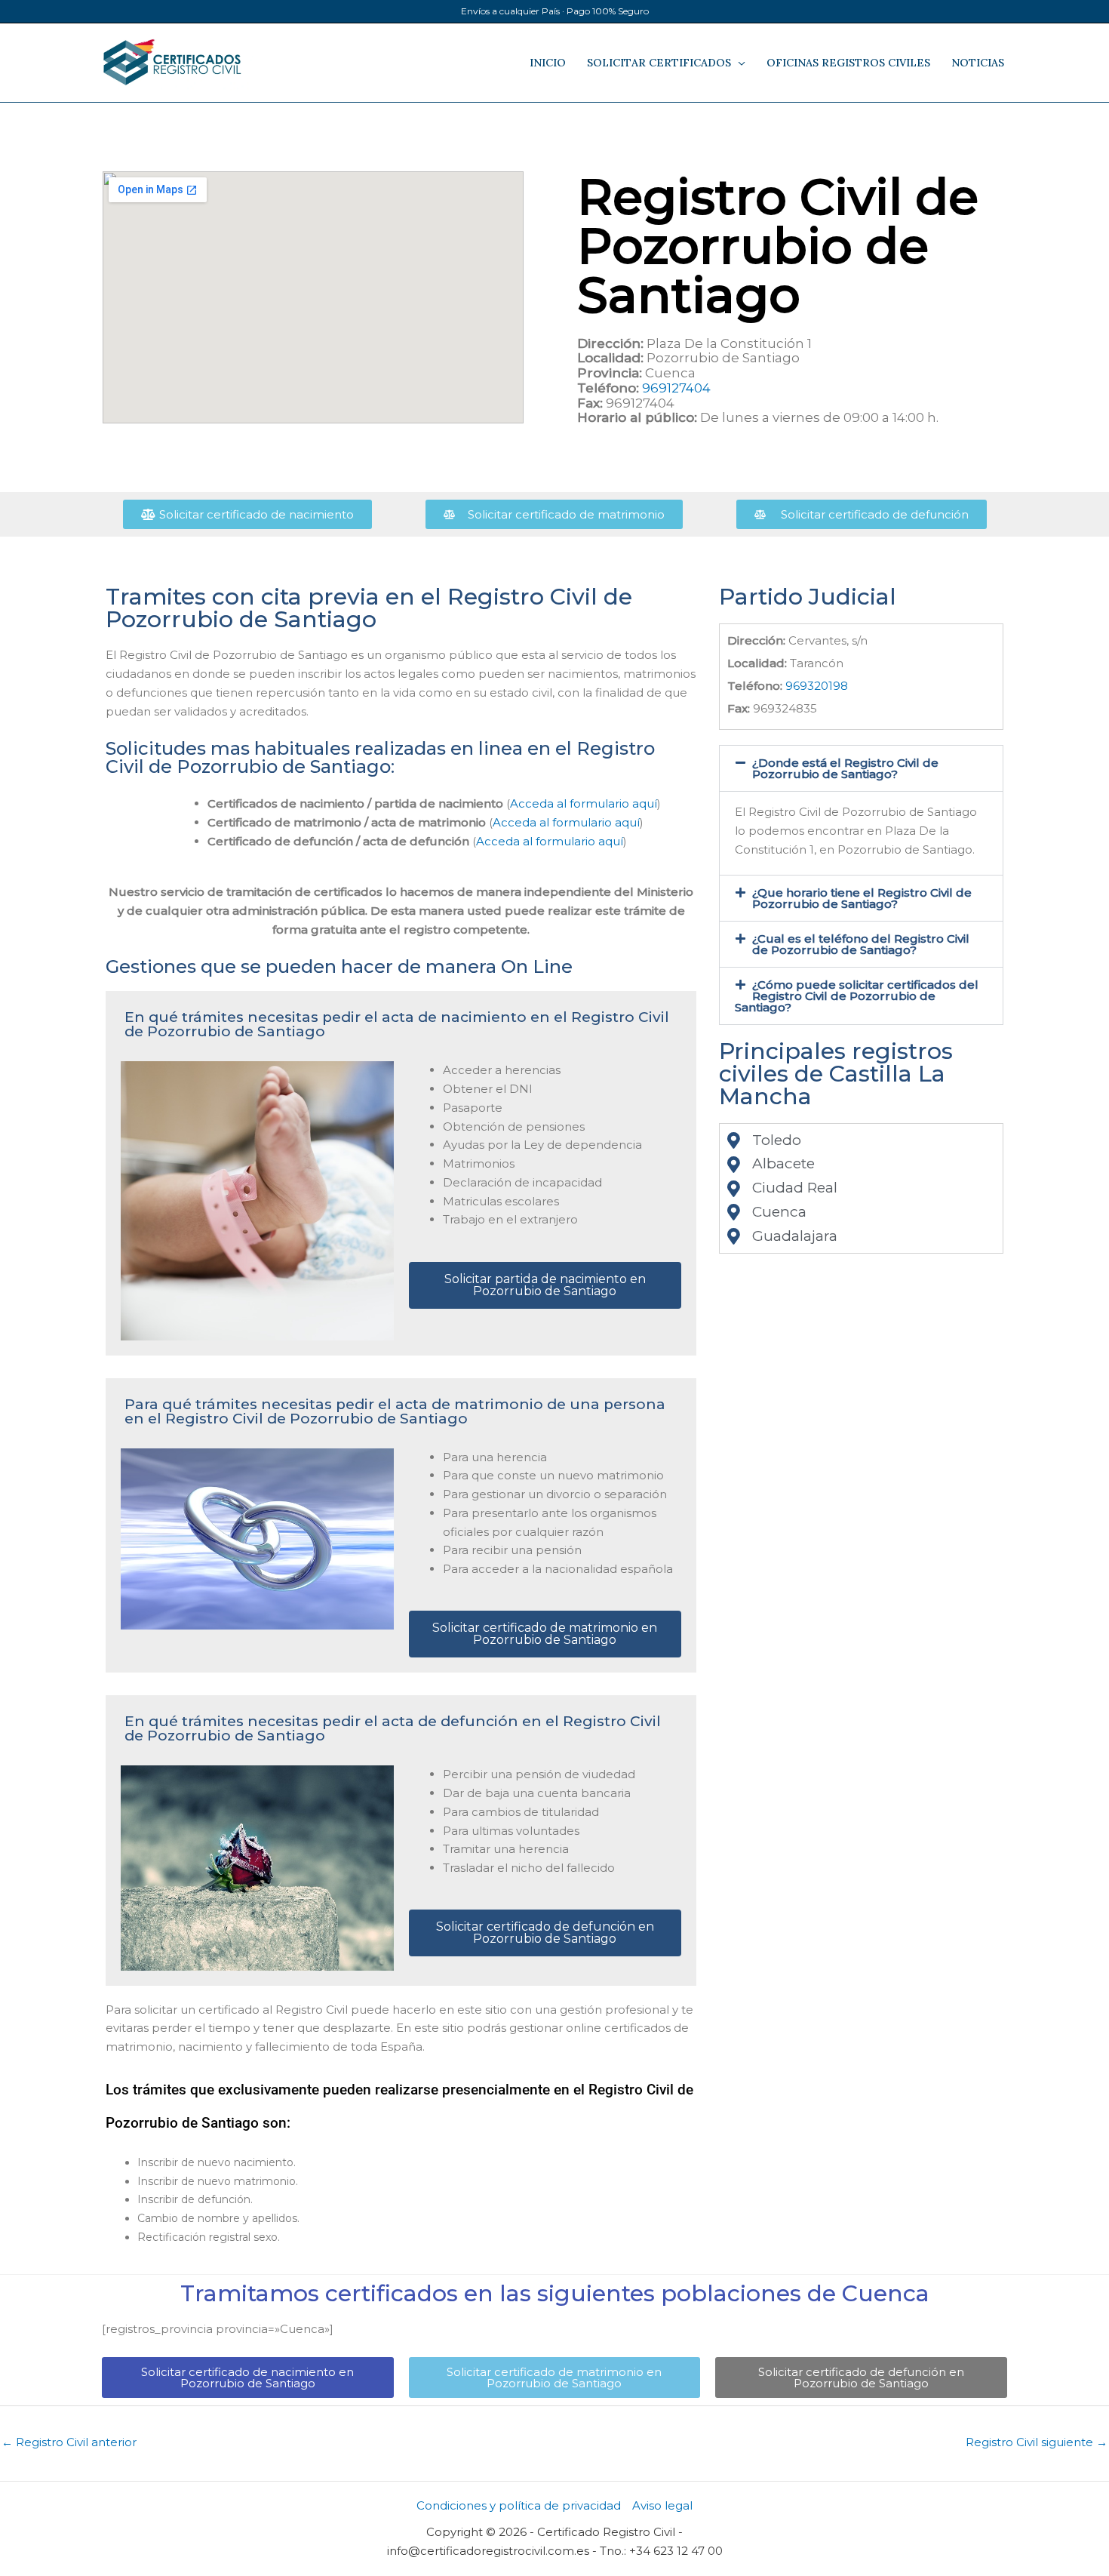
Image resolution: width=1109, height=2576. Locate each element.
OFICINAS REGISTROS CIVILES (848, 63)
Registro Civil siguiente (1037, 2442)
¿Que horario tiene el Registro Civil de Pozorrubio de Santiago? (862, 898)
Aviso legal (662, 2505)
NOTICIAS (978, 63)
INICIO (548, 63)
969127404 (676, 388)
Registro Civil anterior (69, 2442)
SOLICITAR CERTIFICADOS (659, 63)
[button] (861, 768)
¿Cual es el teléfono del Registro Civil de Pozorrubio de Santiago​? (861, 944)
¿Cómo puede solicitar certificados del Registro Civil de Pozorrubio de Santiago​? (857, 996)
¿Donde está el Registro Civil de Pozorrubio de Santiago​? (845, 768)
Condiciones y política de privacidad (519, 2505)
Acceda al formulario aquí (584, 803)
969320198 (817, 686)
